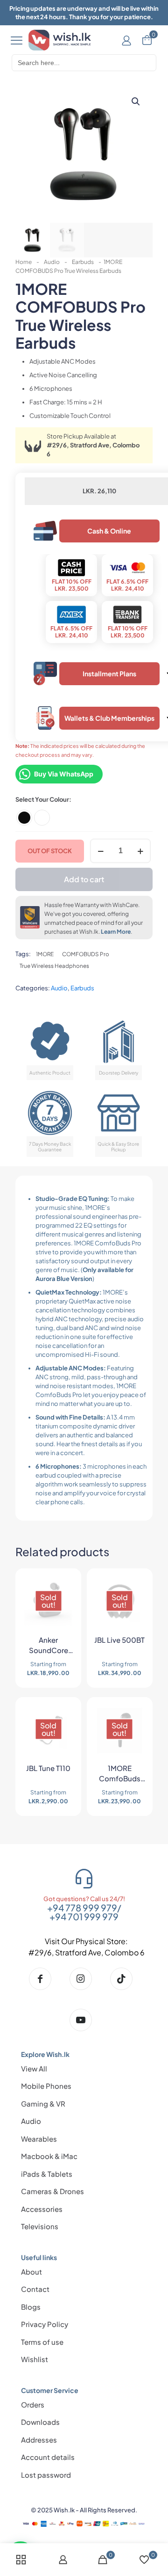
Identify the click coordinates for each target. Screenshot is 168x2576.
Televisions (40, 2226)
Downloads (40, 2422)
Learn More (116, 932)
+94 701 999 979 (84, 1917)
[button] (136, 102)
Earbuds (83, 262)
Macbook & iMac (49, 2156)
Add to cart (84, 879)
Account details (48, 2457)
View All (34, 2068)
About (31, 2272)
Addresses (39, 2440)
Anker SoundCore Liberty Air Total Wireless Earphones (48, 1647)
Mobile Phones (46, 2086)
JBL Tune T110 (48, 1768)
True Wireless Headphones (54, 966)
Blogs (31, 2307)
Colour (59, 799)
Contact (35, 2289)
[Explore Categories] (17, 40)
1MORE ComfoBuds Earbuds (120, 1775)
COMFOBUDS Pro (86, 954)
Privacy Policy (45, 2324)
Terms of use (42, 2342)
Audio (52, 262)
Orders (33, 2404)
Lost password (46, 2475)
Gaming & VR (43, 2104)
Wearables (39, 2139)
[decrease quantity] (101, 851)
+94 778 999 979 (82, 1908)
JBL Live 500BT (119, 1640)
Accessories (42, 2209)
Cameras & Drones (52, 2191)
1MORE (45, 954)
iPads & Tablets (47, 2174)
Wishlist (35, 2359)
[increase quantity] (140, 851)
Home (24, 262)
